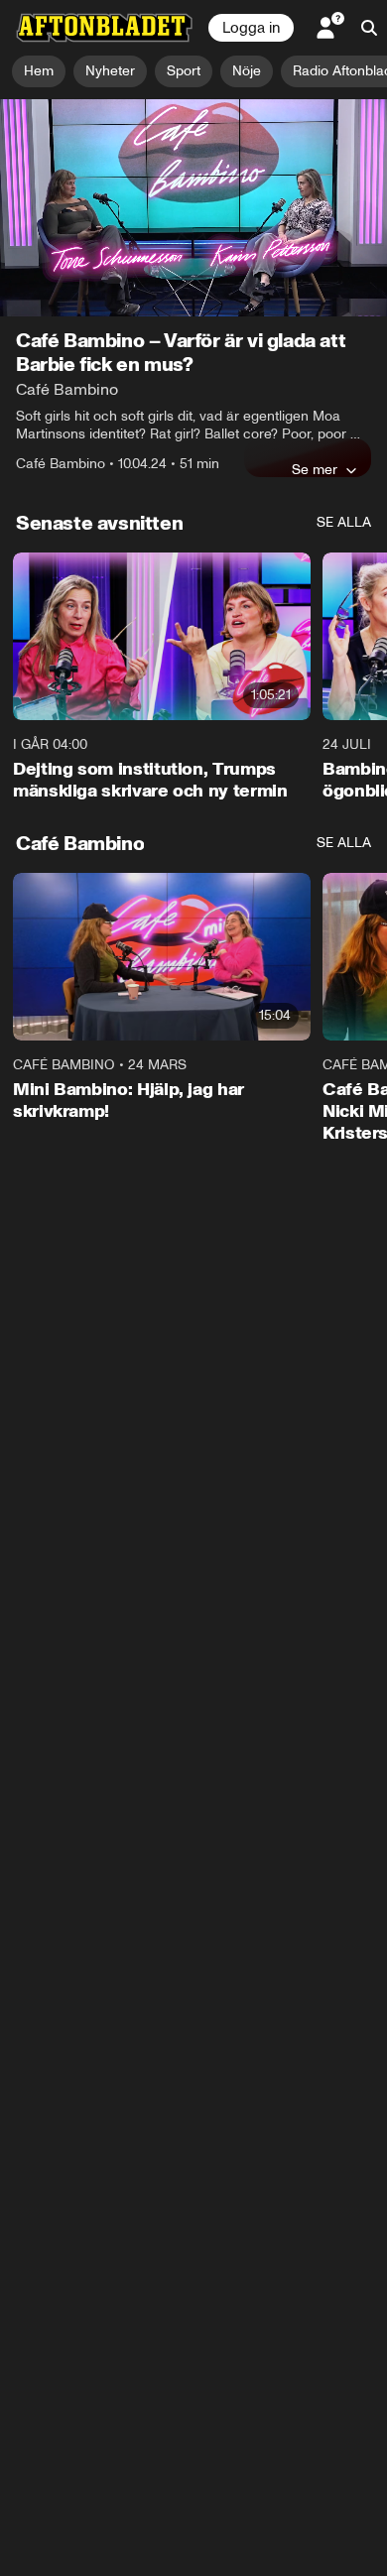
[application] (193, 208)
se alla (344, 522)
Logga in (251, 28)
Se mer (315, 469)
